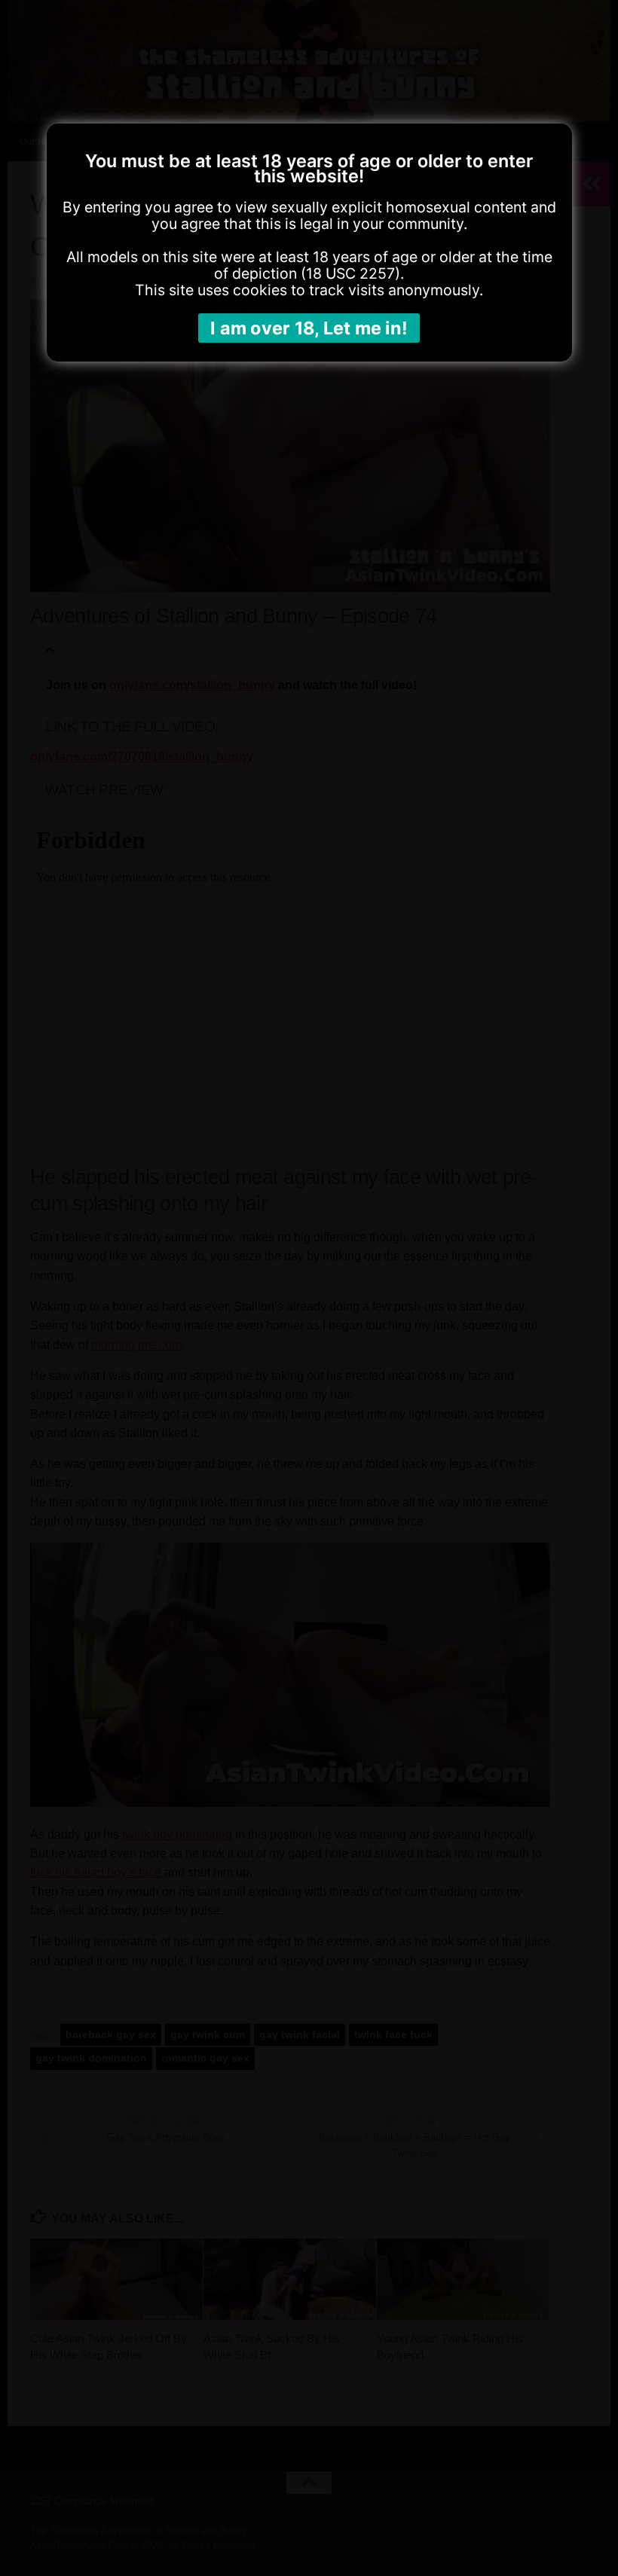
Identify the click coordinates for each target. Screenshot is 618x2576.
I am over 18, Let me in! (309, 328)
